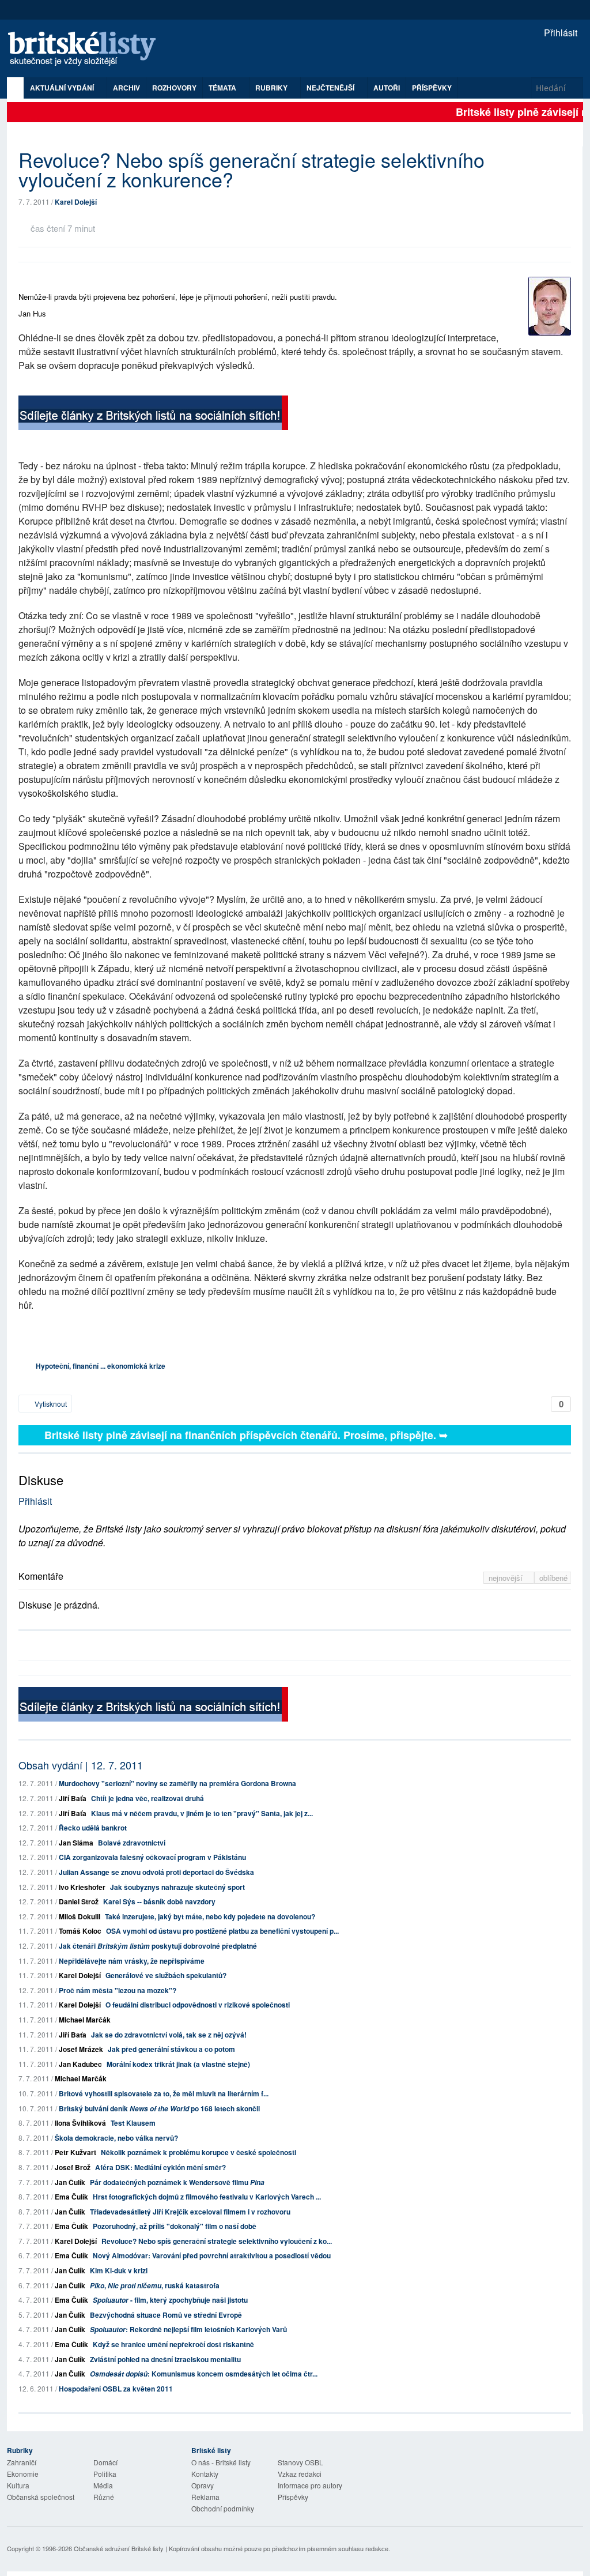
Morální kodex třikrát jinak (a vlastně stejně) (178, 2064)
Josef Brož (73, 2167)
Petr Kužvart (75, 2152)
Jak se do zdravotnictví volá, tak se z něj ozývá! (169, 2035)
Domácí (105, 2462)
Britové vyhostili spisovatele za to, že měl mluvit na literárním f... (164, 2093)
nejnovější (507, 1578)
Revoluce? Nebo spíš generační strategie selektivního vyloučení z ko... (217, 2241)
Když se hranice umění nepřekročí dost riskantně (173, 2344)
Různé (104, 2497)
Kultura (18, 2485)
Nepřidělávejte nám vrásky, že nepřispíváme (132, 1961)
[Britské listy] (153, 414)
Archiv (126, 88)
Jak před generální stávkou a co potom (171, 2049)
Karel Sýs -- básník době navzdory (159, 1901)
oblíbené (553, 1578)
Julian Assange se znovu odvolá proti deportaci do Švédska (156, 1872)
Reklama (205, 2497)
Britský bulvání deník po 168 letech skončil (159, 2108)
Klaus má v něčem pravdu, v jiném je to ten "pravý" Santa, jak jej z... (202, 1813)
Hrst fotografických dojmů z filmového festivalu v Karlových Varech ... (207, 2197)
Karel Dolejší (76, 202)
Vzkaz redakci (300, 2474)
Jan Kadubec (80, 2064)
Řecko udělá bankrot (93, 1828)
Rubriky (272, 88)
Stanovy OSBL (300, 2462)
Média (103, 2485)
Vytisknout (50, 1404)
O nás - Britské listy (221, 2462)
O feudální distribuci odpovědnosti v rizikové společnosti (198, 2005)
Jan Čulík (70, 2182)
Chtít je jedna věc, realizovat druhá (147, 1798)
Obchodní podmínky (223, 2508)
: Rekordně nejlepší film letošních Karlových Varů (188, 2329)
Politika (105, 2474)
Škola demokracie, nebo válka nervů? (116, 2138)
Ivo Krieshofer (82, 1887)
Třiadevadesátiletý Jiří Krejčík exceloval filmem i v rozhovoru (190, 2212)
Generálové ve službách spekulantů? (166, 1975)
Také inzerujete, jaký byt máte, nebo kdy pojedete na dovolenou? (210, 1916)
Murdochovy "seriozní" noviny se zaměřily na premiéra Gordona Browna (177, 1783)
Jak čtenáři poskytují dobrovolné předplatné (158, 1946)
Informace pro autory (310, 2485)
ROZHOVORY (174, 88)
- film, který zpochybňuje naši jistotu (170, 2300)
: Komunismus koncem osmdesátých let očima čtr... (204, 2374)
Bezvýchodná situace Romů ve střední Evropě (166, 2315)
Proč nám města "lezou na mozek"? (118, 1990)
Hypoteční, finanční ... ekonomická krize (101, 1366)
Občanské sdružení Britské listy (119, 2548)
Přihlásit (559, 33)
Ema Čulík (71, 2197)
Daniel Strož (79, 1901)
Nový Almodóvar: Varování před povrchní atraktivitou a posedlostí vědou (212, 2255)
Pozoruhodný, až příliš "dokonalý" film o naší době (175, 2226)
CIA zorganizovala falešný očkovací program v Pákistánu (152, 1857)
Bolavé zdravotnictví (132, 1843)
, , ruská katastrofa (155, 2285)
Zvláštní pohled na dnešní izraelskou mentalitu (165, 2359)
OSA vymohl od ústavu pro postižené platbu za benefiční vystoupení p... (222, 1931)
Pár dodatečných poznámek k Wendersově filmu (177, 2182)
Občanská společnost (41, 2497)
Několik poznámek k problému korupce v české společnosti (198, 2152)
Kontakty (205, 2474)
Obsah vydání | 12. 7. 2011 (81, 1765)
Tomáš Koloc (80, 1931)
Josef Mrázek (81, 2049)
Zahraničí (22, 2462)
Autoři (387, 88)
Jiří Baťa (73, 1798)
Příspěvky (432, 88)
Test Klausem (133, 2123)
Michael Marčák (85, 2020)
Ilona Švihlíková (80, 2123)
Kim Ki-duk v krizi (119, 2270)
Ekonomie (23, 2474)
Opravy (203, 2485)
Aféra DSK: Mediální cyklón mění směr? (160, 2167)
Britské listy (88, 49)
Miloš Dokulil (80, 1916)
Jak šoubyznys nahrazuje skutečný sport (177, 1887)
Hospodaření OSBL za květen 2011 (116, 2389)
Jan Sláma (76, 1843)
